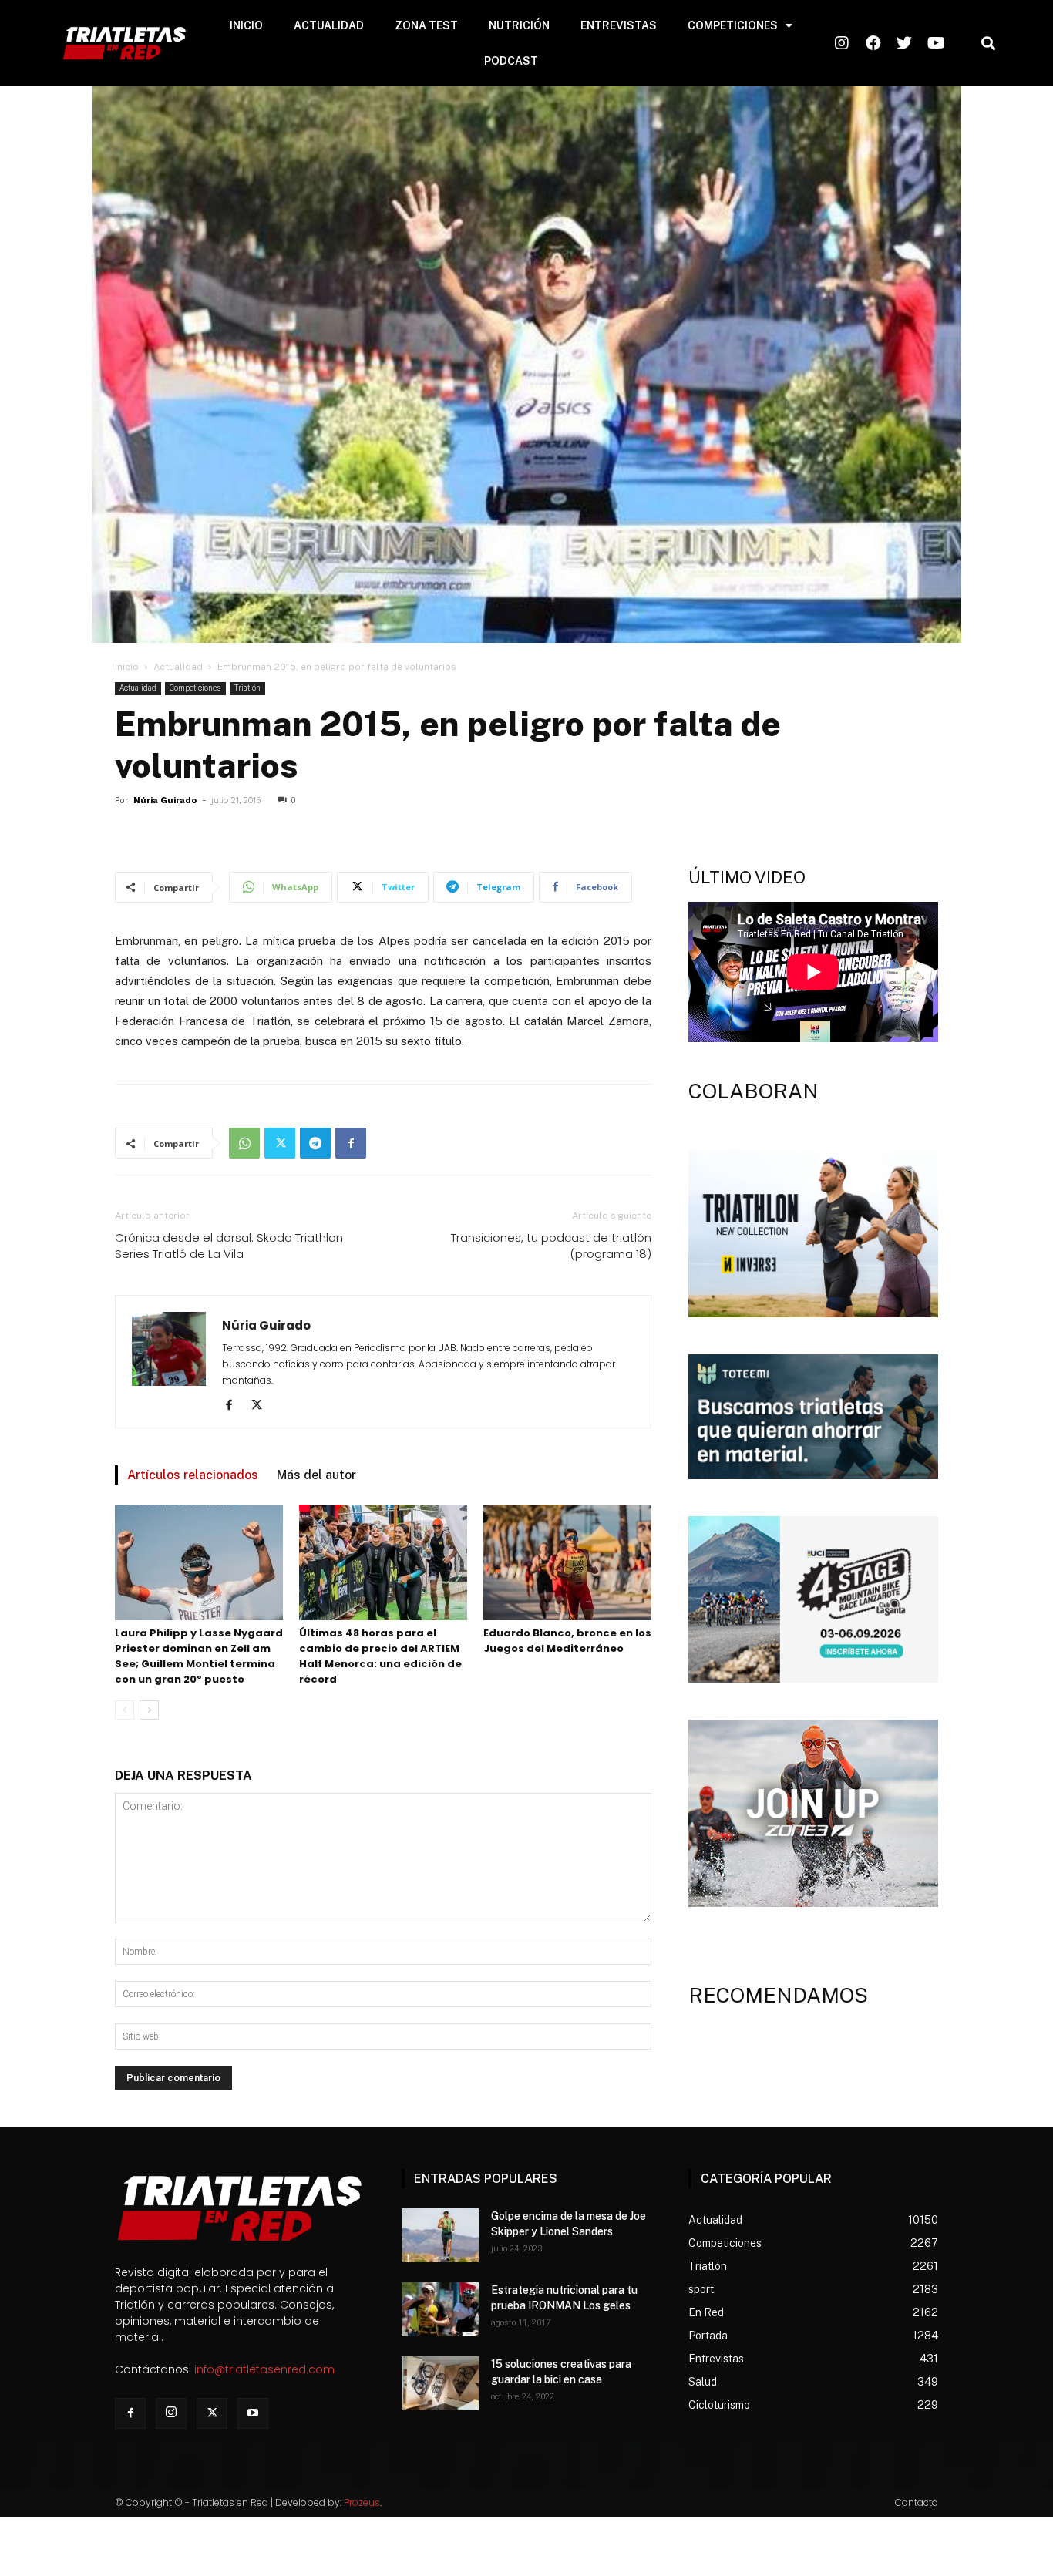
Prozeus (362, 2502)
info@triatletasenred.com (264, 2369)
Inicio (127, 667)
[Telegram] (315, 1143)
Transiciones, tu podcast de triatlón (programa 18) (551, 1246)
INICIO (246, 25)
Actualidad (178, 667)
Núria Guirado (165, 800)
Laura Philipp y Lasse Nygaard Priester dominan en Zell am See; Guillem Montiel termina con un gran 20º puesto (199, 1656)
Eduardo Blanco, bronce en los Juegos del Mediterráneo (567, 1641)
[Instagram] (171, 2413)
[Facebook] (351, 1143)
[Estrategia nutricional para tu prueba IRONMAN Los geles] (440, 2309)
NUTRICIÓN (519, 25)
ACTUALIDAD (329, 25)
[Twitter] (280, 1143)
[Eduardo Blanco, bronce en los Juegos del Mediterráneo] (567, 1562)
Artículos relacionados (193, 1475)
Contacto (917, 2502)
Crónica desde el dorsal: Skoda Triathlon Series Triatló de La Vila (229, 1246)
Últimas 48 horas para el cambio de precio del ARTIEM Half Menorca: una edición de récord (380, 1656)
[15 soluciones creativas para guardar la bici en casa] (440, 2383)
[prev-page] (124, 1710)
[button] (988, 44)
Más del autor (316, 1475)
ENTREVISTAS (619, 25)
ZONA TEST (426, 25)
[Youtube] (253, 2413)
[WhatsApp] (244, 1143)
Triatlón (247, 688)
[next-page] (149, 1710)
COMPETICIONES (733, 25)
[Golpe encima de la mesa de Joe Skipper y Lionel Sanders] (440, 2235)
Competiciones (195, 688)
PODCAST (511, 61)
